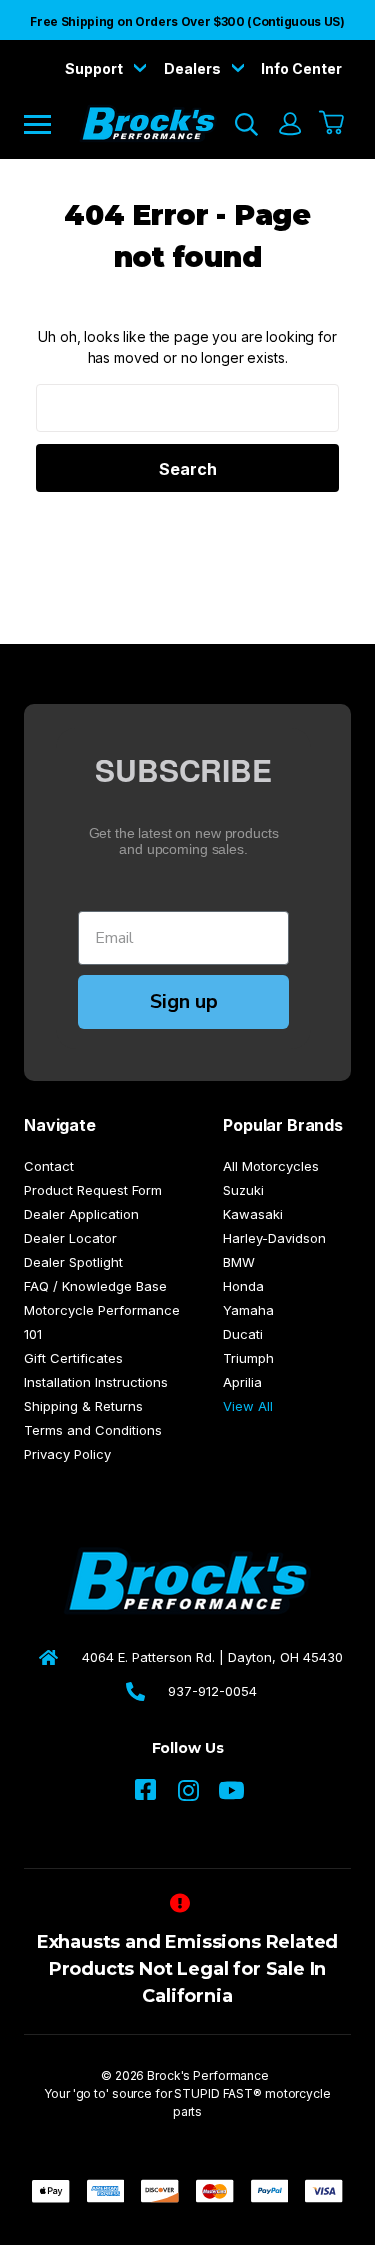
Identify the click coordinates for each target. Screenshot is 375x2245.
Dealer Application (81, 1214)
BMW (239, 1262)
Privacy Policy (67, 1454)
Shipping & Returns (83, 1406)
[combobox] (187, 408)
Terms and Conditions (93, 1430)
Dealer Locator (70, 1238)
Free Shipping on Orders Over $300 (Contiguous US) (187, 21)
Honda (243, 1286)
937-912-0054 (212, 1691)
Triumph (248, 1358)
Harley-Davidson (274, 1238)
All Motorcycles (271, 1166)
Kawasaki (253, 1214)
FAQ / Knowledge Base (95, 1286)
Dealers (194, 68)
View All (248, 1406)
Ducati (243, 1334)
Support (95, 68)
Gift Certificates (73, 1358)
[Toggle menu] (51, 123)
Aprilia (242, 1382)
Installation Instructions (96, 1382)
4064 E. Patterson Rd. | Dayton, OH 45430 (212, 1657)
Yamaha (248, 1310)
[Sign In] (289, 124)
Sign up (184, 1001)
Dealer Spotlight (73, 1262)
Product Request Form (93, 1190)
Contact (49, 1166)
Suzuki (243, 1190)
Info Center (301, 68)
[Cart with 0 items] (332, 124)
